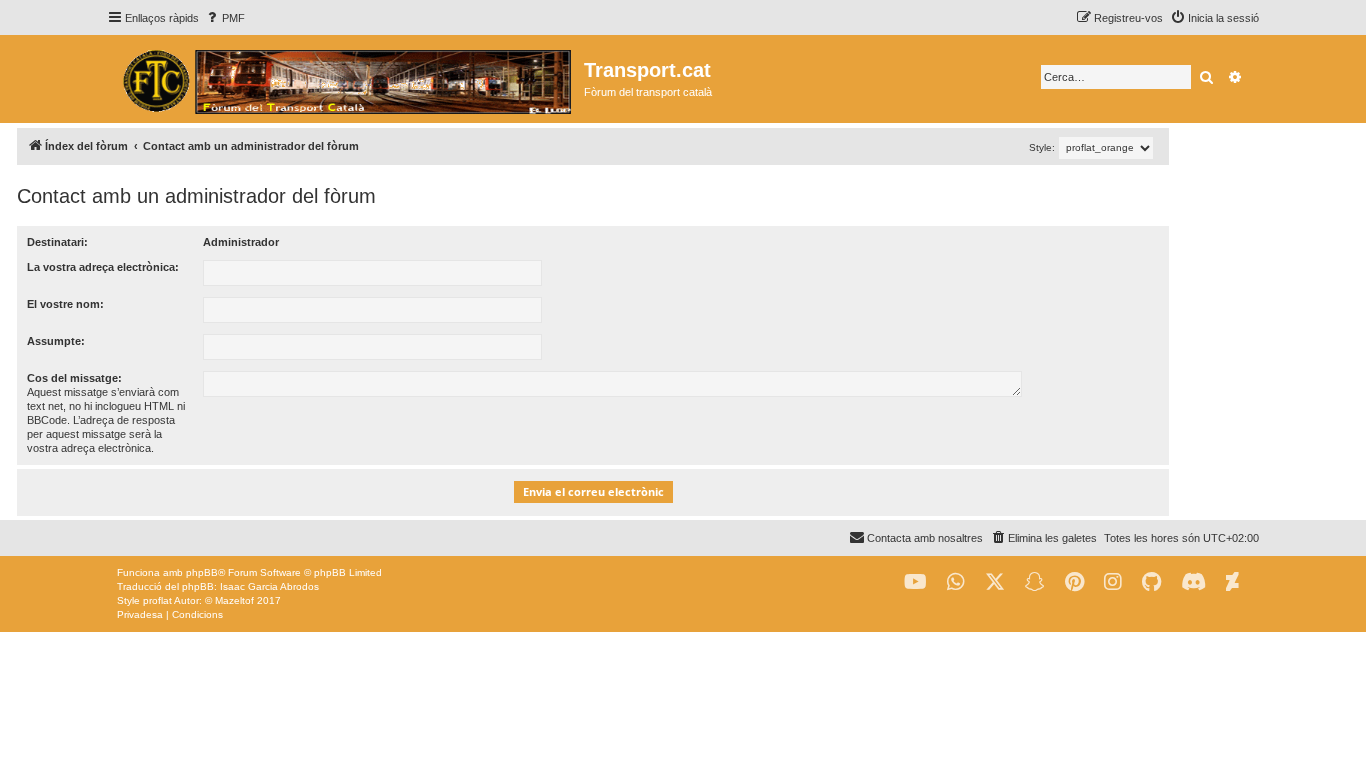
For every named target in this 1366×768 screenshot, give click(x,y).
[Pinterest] (1074, 582)
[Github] (1151, 582)
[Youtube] (915, 582)
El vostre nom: (65, 304)
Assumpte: (56, 341)
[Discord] (1193, 582)
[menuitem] (224, 18)
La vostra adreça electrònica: (103, 267)
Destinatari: (57, 242)
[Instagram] (1113, 582)
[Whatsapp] (956, 582)
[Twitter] (995, 582)
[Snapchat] (1035, 582)
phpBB (202, 572)
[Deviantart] (1232, 582)
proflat (157, 600)
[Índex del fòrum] (345, 79)
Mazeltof (234, 600)
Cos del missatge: (74, 378)
